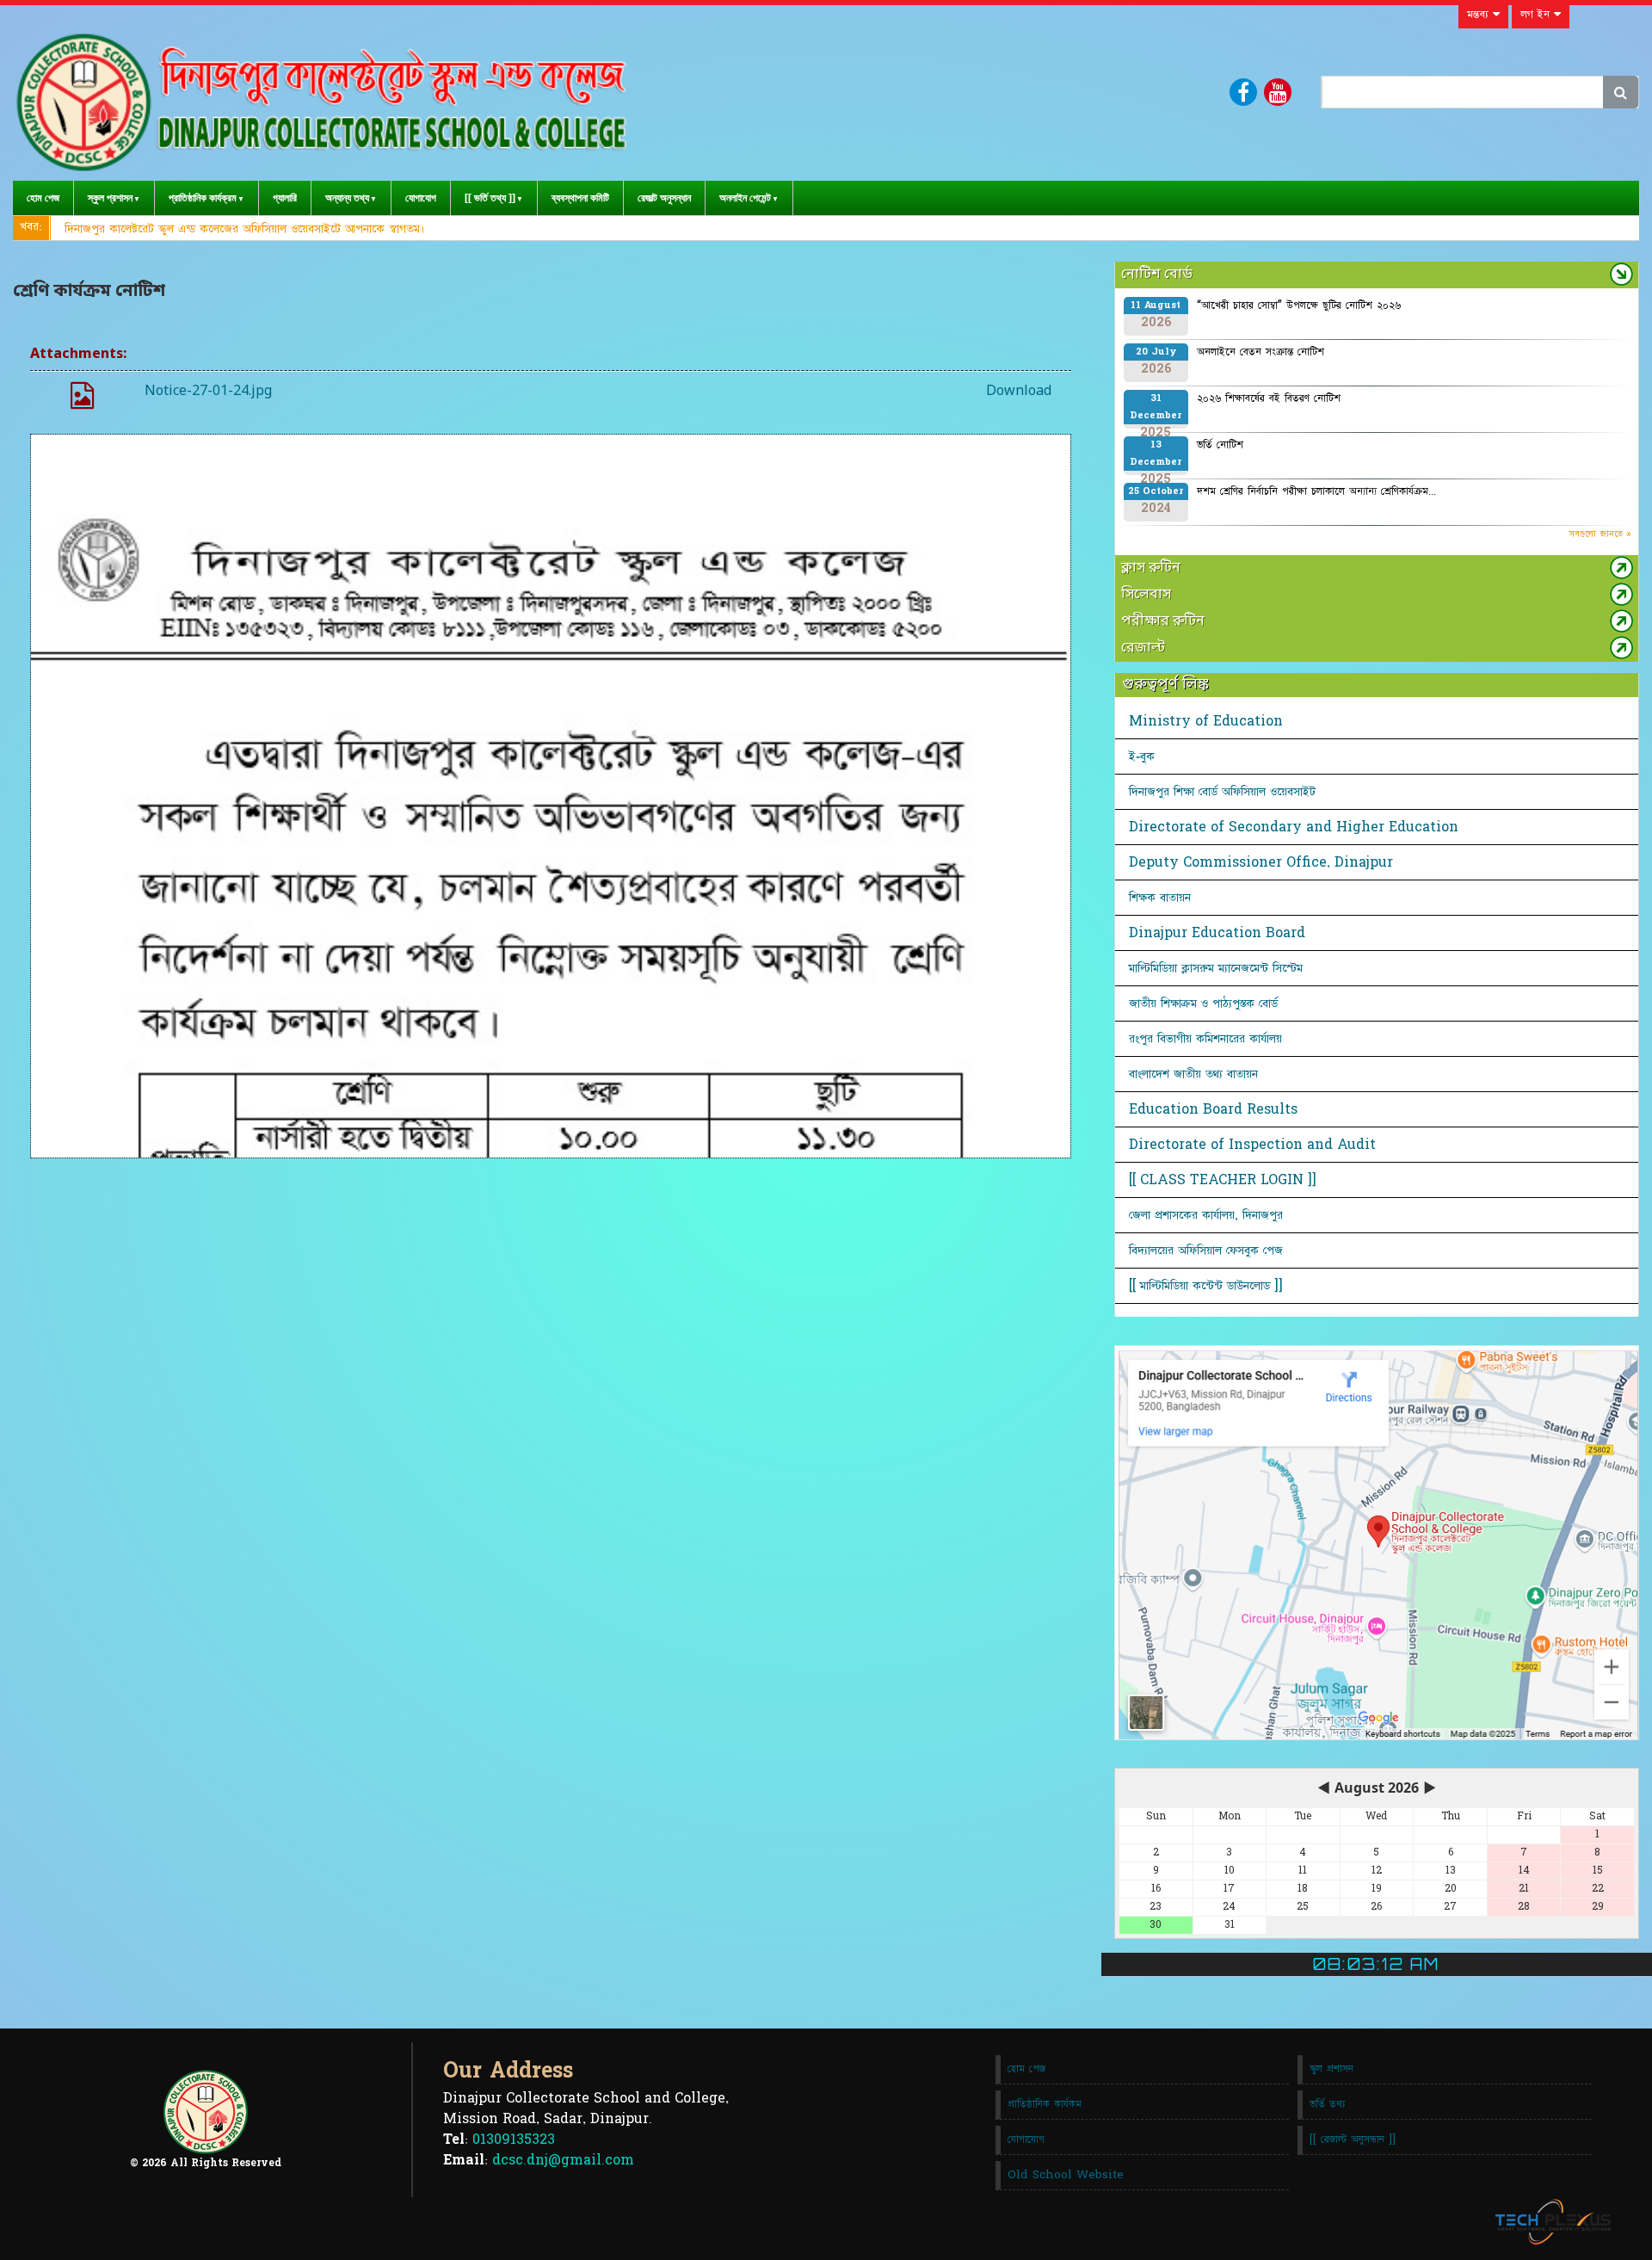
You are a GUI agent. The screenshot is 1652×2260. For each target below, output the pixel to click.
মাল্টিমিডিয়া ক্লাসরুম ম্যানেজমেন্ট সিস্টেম (1216, 968)
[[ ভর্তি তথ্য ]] (490, 198)
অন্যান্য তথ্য (347, 198)
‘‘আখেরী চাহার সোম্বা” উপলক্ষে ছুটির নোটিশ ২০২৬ (1299, 306)
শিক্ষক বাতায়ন (1160, 898)
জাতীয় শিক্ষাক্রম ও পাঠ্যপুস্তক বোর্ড (1203, 1003)
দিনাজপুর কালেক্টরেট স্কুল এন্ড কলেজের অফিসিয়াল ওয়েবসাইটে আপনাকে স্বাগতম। (245, 229)
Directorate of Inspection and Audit (1252, 1145)
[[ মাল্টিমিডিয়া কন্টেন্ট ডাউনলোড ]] (1206, 1286)
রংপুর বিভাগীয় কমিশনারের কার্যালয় (1205, 1039)
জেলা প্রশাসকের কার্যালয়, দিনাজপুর (1206, 1215)
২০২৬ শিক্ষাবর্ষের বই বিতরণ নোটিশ (1269, 398)
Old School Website (1066, 2175)
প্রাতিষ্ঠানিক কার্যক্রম (203, 198)
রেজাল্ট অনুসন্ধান (664, 198)
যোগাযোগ (421, 198)
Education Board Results (1213, 1109)
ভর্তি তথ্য (1328, 2104)
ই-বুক (1142, 756)
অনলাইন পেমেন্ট (745, 198)
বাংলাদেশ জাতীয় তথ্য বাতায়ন (1193, 1074)
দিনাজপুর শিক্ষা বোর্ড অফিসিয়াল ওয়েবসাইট (1222, 792)
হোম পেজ (43, 198)
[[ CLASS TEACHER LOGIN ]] (1223, 1180)
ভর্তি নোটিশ (1220, 445)
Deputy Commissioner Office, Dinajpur (1261, 862)
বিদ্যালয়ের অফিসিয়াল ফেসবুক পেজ (1206, 1250)
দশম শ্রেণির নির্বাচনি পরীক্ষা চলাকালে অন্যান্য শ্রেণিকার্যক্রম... (1316, 491)
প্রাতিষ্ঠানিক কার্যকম (1045, 2104)
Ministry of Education (1206, 721)
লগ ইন (1537, 15)
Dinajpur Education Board (1217, 933)
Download (1019, 392)
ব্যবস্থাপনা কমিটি (580, 198)
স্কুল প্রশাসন (110, 198)
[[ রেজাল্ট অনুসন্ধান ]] (1353, 2140)
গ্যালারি (285, 198)
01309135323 (514, 2140)
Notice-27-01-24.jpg (208, 392)
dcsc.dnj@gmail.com (563, 2160)
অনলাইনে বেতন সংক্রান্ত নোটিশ (1261, 352)
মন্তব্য (1480, 15)
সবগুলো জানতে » (1600, 534)
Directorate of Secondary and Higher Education (1294, 827)
